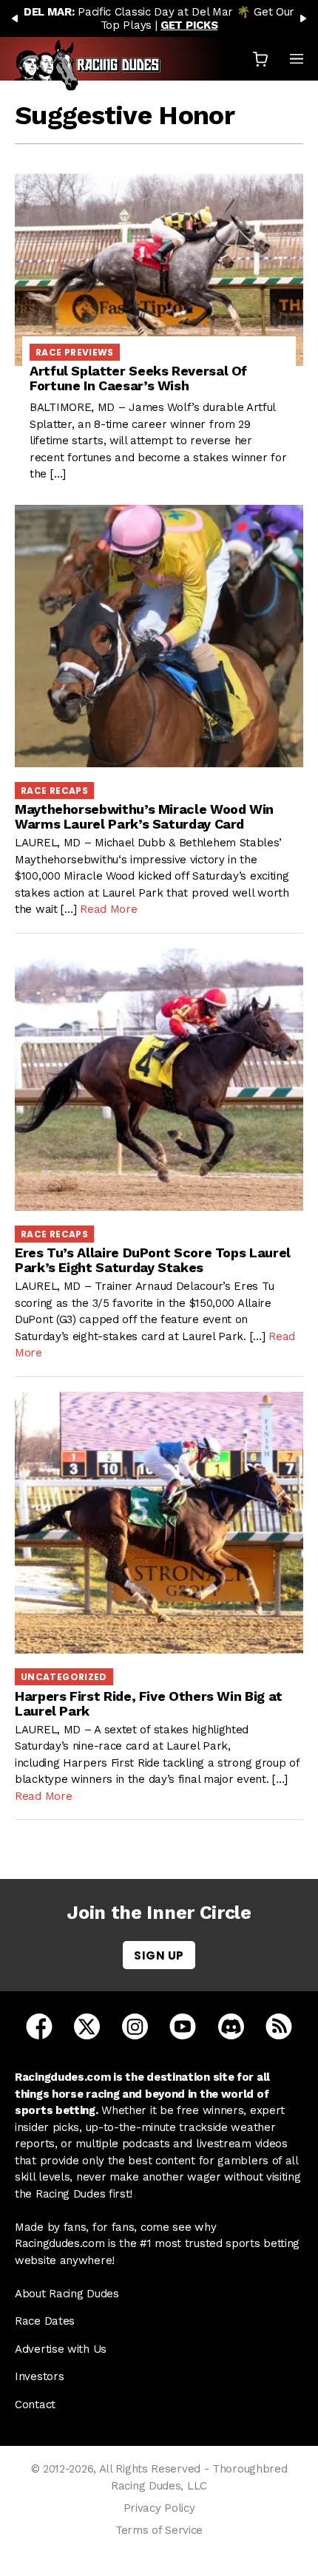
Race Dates (45, 2321)
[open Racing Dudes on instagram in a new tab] (135, 2025)
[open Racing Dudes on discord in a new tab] (231, 2025)
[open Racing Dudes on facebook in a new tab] (39, 2025)
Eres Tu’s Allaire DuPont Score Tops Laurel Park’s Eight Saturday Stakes (153, 1260)
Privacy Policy (159, 2508)
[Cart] (260, 59)
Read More (108, 909)
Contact (35, 2405)
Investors (39, 2376)
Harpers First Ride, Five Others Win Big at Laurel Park (149, 1703)
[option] (159, 18)
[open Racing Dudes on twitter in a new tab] (87, 2025)
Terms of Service (159, 2530)
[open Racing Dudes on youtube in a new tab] (183, 2025)
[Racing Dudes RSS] (279, 2025)
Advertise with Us (61, 2349)
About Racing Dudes (67, 2294)
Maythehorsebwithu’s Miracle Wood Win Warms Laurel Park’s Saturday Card (144, 816)
